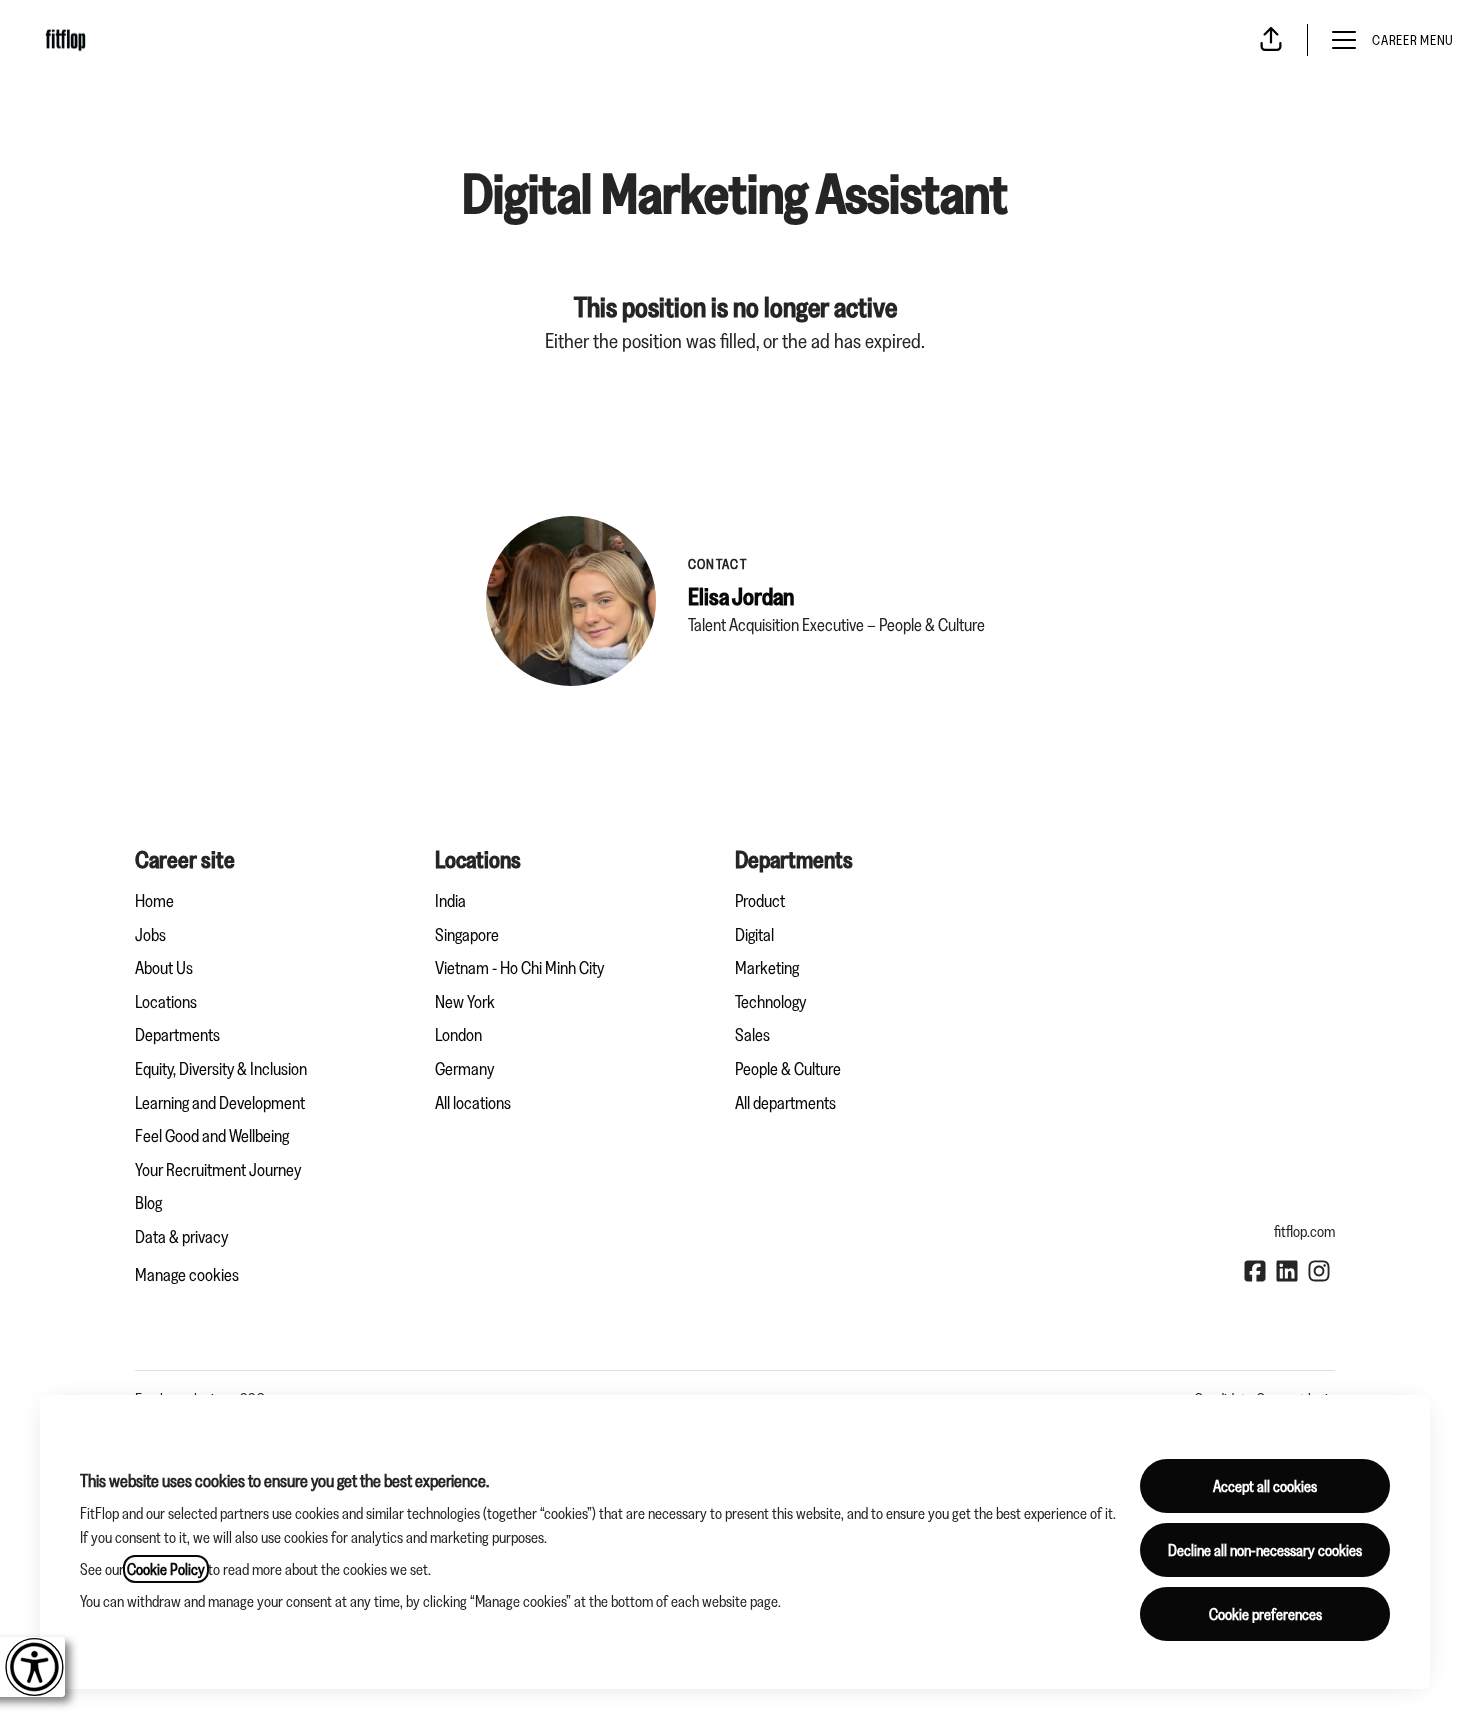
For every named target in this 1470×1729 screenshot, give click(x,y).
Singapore (467, 935)
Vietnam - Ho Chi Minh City (519, 968)
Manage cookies (187, 1275)
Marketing (767, 968)
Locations (166, 1002)
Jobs (150, 935)
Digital (754, 935)
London (458, 1035)
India (450, 901)
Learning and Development (220, 1103)
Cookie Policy (166, 1569)
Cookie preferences (1265, 1614)
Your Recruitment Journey (218, 1170)
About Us (164, 968)
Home (154, 901)
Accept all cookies (1265, 1486)
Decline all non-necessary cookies (1265, 1550)
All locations (473, 1103)
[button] (1271, 40)
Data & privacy (181, 1237)
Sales (752, 1035)
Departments (177, 1035)
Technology (770, 1002)
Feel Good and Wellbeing (212, 1136)
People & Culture (788, 1069)
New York (465, 1002)
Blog (148, 1203)
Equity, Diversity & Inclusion (221, 1069)
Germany (464, 1069)
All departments (785, 1103)
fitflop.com (1304, 1231)
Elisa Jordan (741, 596)
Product (760, 901)
